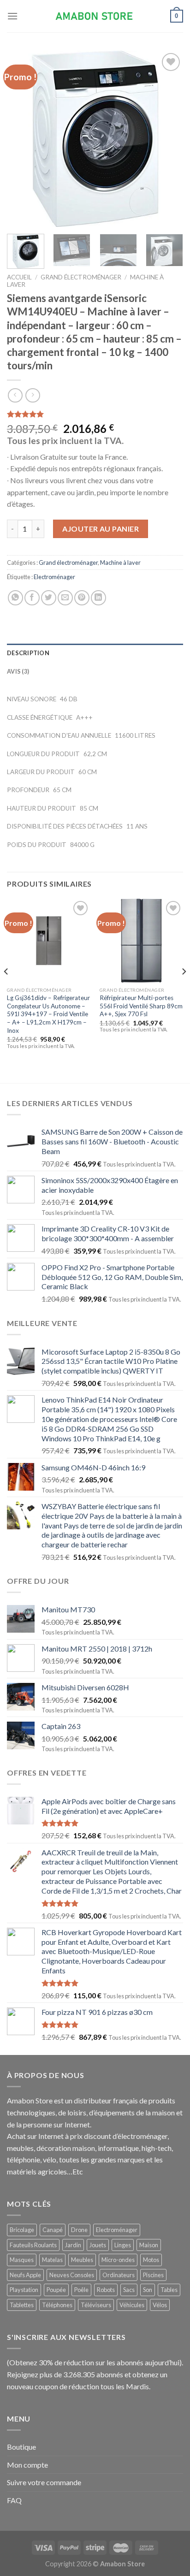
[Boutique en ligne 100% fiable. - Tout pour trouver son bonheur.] (95, 16)
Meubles (82, 2260)
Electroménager (54, 577)
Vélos (160, 2305)
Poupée (56, 2290)
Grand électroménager (81, 277)
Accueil (19, 277)
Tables (169, 2290)
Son (148, 2290)
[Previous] (22, 139)
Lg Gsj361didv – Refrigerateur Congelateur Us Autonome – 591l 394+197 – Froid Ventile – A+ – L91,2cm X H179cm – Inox (48, 1014)
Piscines (153, 2275)
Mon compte (27, 2465)
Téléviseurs (96, 2305)
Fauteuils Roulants (33, 2245)
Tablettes (22, 2305)
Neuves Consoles (72, 2275)
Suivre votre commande (44, 2482)
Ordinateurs (119, 2275)
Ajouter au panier (101, 529)
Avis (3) (18, 671)
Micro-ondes (118, 2260)
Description (28, 653)
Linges (123, 2245)
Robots (106, 2290)
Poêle (81, 2290)
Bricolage (22, 2230)
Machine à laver (120, 563)
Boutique (21, 2447)
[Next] (168, 139)
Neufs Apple (25, 2275)
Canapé (53, 2230)
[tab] (95, 653)
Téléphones (57, 2305)
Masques (22, 2260)
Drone (79, 2230)
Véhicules (132, 2305)
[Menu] (12, 16)
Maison (149, 2245)
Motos (151, 2260)
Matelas (52, 2260)
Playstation (24, 2290)
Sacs (129, 2290)
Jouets (98, 2245)
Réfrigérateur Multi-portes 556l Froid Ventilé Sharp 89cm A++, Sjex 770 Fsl (141, 1006)
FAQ (14, 2500)
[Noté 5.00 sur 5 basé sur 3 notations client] (95, 414)
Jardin (73, 2245)
